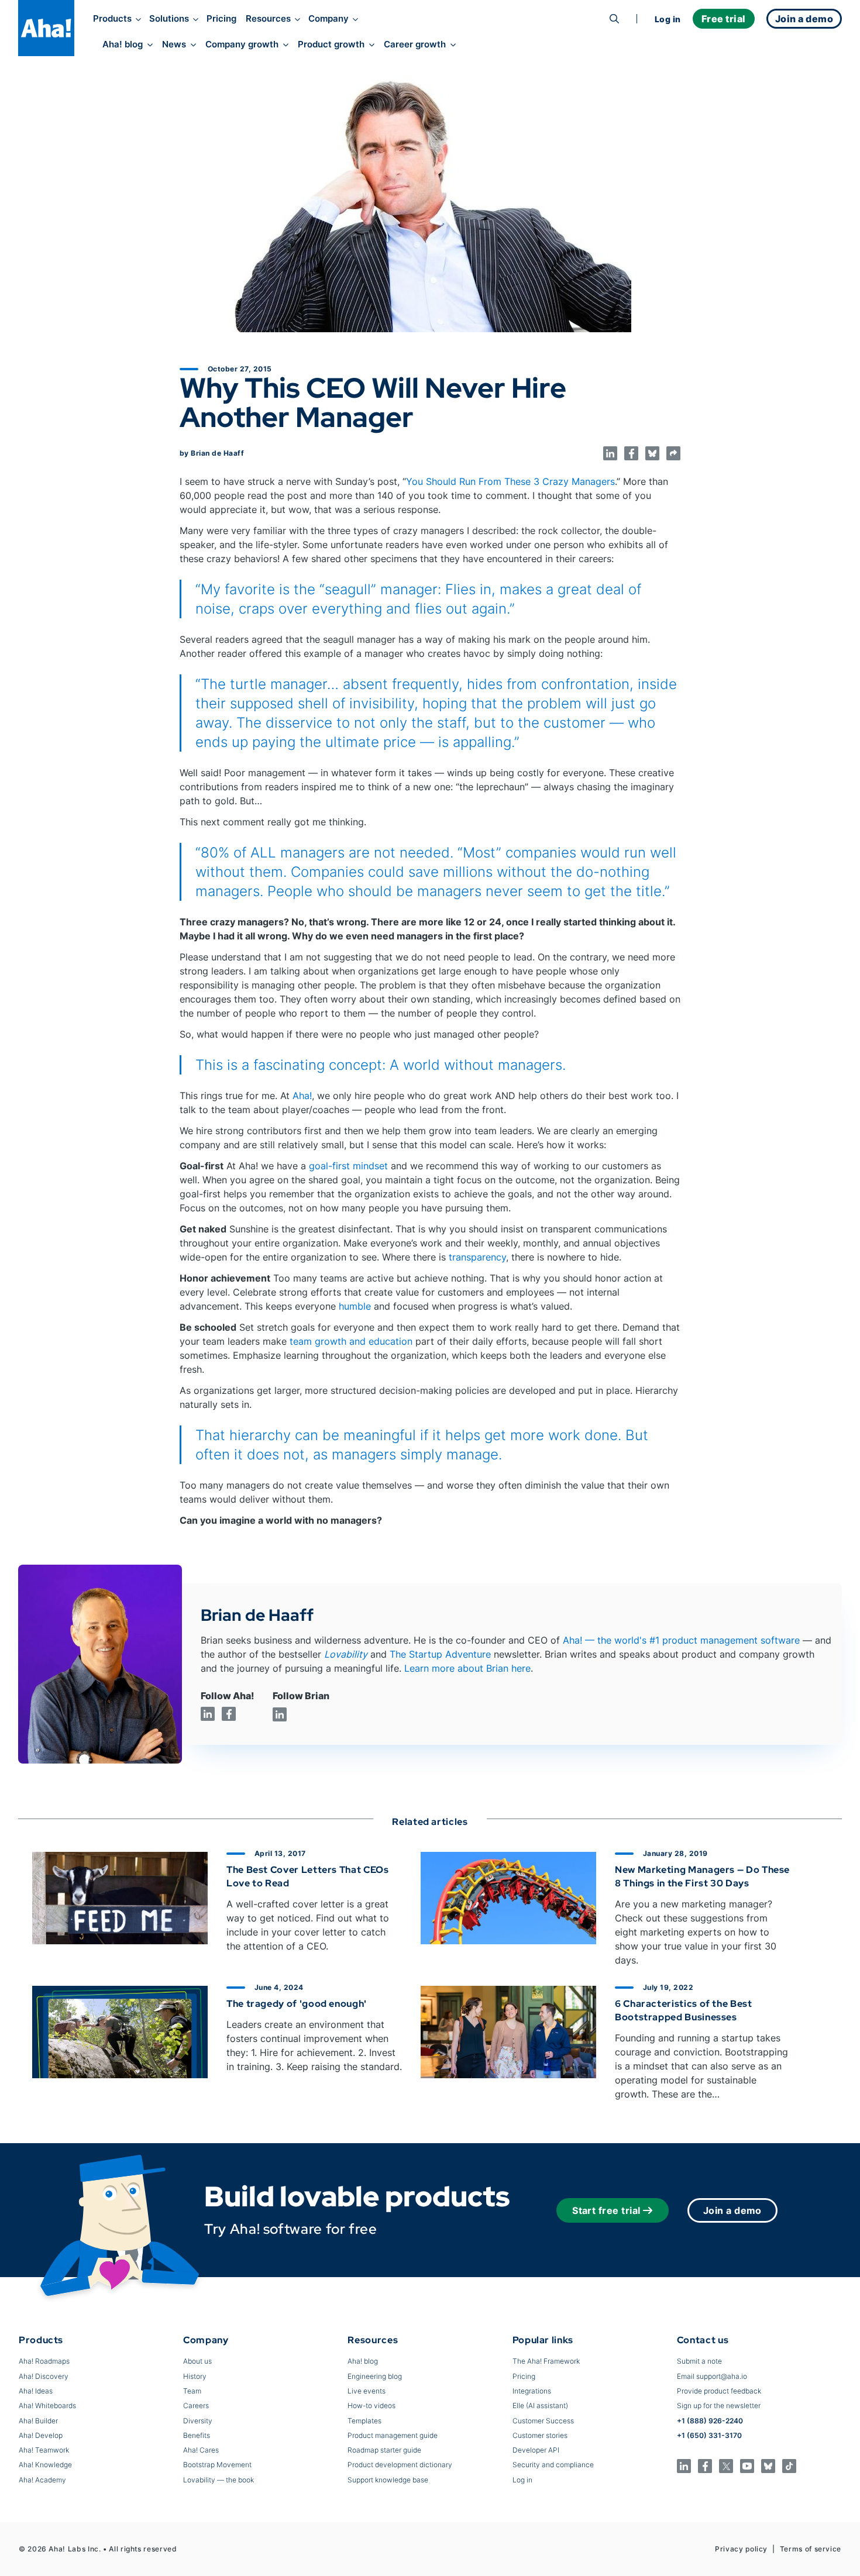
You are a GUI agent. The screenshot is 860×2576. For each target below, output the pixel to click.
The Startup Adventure (440, 1654)
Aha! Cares (201, 2450)
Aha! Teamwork (44, 2450)
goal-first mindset (348, 1166)
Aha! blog (123, 44)
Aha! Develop (41, 2435)
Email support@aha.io (712, 2376)
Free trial (724, 19)
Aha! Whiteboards (47, 2405)
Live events (367, 2391)
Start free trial (606, 2210)
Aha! (302, 1096)
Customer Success (543, 2421)
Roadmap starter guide (384, 2450)
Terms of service (811, 2549)
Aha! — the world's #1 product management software (681, 1640)
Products (112, 19)
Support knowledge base (388, 2480)
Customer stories (540, 2435)
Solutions (169, 19)
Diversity (198, 2421)
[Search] (614, 19)
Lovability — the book (219, 2480)
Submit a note (699, 2361)
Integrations (532, 2391)
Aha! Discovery (44, 2376)
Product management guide (393, 2435)
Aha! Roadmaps (44, 2361)
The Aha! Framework (546, 2361)
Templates (364, 2421)
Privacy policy (741, 2549)
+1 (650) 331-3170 (709, 2435)
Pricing (221, 19)
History (195, 2376)
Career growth (415, 44)
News (174, 44)
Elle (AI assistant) (540, 2405)
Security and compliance (553, 2465)
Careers (196, 2405)
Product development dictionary (400, 2465)
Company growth (242, 44)
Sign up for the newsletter (719, 2405)
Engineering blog (375, 2376)
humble (355, 1306)
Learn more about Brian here (467, 1668)
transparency (477, 1257)
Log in (668, 19)
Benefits (197, 2435)
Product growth (331, 44)
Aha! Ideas (36, 2391)
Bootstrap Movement (217, 2465)
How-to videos (371, 2405)
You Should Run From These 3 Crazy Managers (510, 481)
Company (328, 19)
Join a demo (732, 2210)
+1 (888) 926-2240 (710, 2421)
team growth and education (351, 1341)
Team (192, 2391)
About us (197, 2361)
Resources (268, 19)
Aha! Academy (42, 2480)
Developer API (536, 2450)
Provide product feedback (719, 2391)
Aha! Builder (38, 2421)
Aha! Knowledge (45, 2465)
